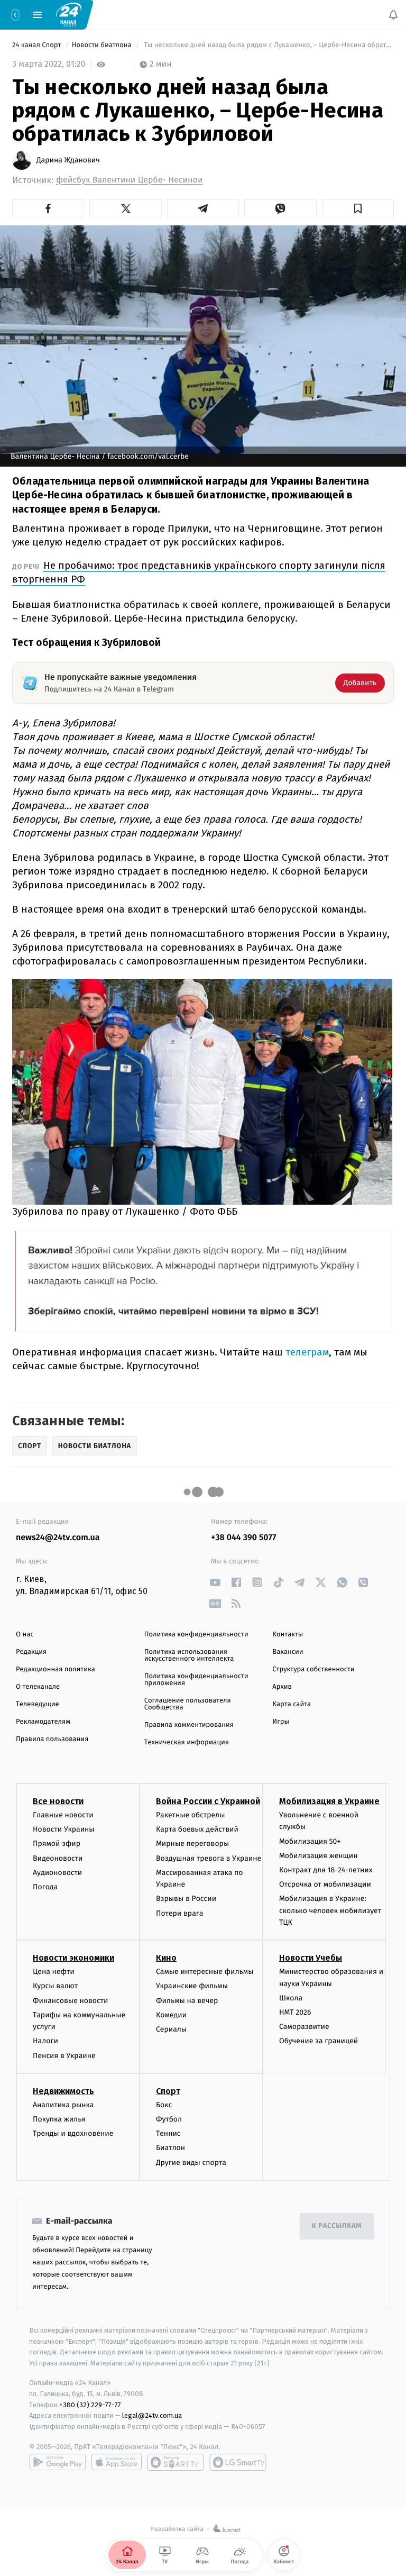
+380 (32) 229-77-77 (90, 2405)
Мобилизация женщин (319, 1856)
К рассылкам (337, 2226)
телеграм (307, 1352)
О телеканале (38, 1687)
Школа (291, 1998)
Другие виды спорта (191, 2163)
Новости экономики (73, 1958)
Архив (282, 1687)
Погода (45, 1887)
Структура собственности (313, 1669)
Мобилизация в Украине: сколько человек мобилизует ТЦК (330, 1911)
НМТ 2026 (295, 2012)
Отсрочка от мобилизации (325, 1884)
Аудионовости (57, 1873)
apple (117, 2462)
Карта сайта (292, 1704)
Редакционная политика (56, 1669)
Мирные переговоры (192, 1844)
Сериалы (171, 2029)
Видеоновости (58, 1858)
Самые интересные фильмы (205, 1972)
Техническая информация (187, 1742)
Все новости (58, 1801)
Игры (281, 1722)
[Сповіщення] (393, 15)
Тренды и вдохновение (73, 2133)
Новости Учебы (311, 1958)
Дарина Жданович (68, 160)
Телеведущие (38, 1704)
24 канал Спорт (38, 45)
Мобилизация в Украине (329, 1801)
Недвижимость (63, 2091)
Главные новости (63, 1815)
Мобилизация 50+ (310, 1841)
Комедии (171, 2015)
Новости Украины (64, 1829)
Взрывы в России (186, 1899)
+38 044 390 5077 (243, 1538)
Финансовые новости (70, 2001)
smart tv (176, 2462)
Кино (166, 1958)
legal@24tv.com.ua (152, 2416)
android (58, 2462)
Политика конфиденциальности (196, 1635)
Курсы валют (55, 1986)
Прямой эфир (57, 1844)
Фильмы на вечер (187, 2001)
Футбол (169, 2119)
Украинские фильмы (192, 1986)
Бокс (164, 2105)
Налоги (45, 2041)
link (215, 1582)
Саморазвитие (304, 2027)
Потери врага (179, 1913)
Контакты (288, 1635)
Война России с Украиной (208, 1801)
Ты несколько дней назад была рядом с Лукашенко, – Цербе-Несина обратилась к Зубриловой (268, 45)
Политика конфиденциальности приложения (196, 1680)
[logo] (69, 14)
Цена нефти (54, 1972)
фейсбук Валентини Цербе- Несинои (130, 180)
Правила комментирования (189, 1725)
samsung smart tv (238, 2462)
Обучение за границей (319, 2041)
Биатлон (170, 2148)
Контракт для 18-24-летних (326, 1870)
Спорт (168, 2091)
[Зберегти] (358, 208)
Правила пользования (52, 1739)
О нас (25, 1635)
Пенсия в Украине (64, 2056)
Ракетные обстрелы (190, 1815)
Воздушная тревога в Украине (209, 1858)
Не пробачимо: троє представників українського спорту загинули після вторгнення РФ (199, 572)
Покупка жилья (59, 2119)
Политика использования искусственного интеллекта (189, 1655)
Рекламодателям (43, 1722)
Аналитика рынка (63, 2105)
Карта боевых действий (197, 1829)
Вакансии (288, 1652)
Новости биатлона (103, 45)
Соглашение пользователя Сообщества (188, 1704)
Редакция (31, 1652)
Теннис (168, 2133)
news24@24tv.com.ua (58, 1538)
